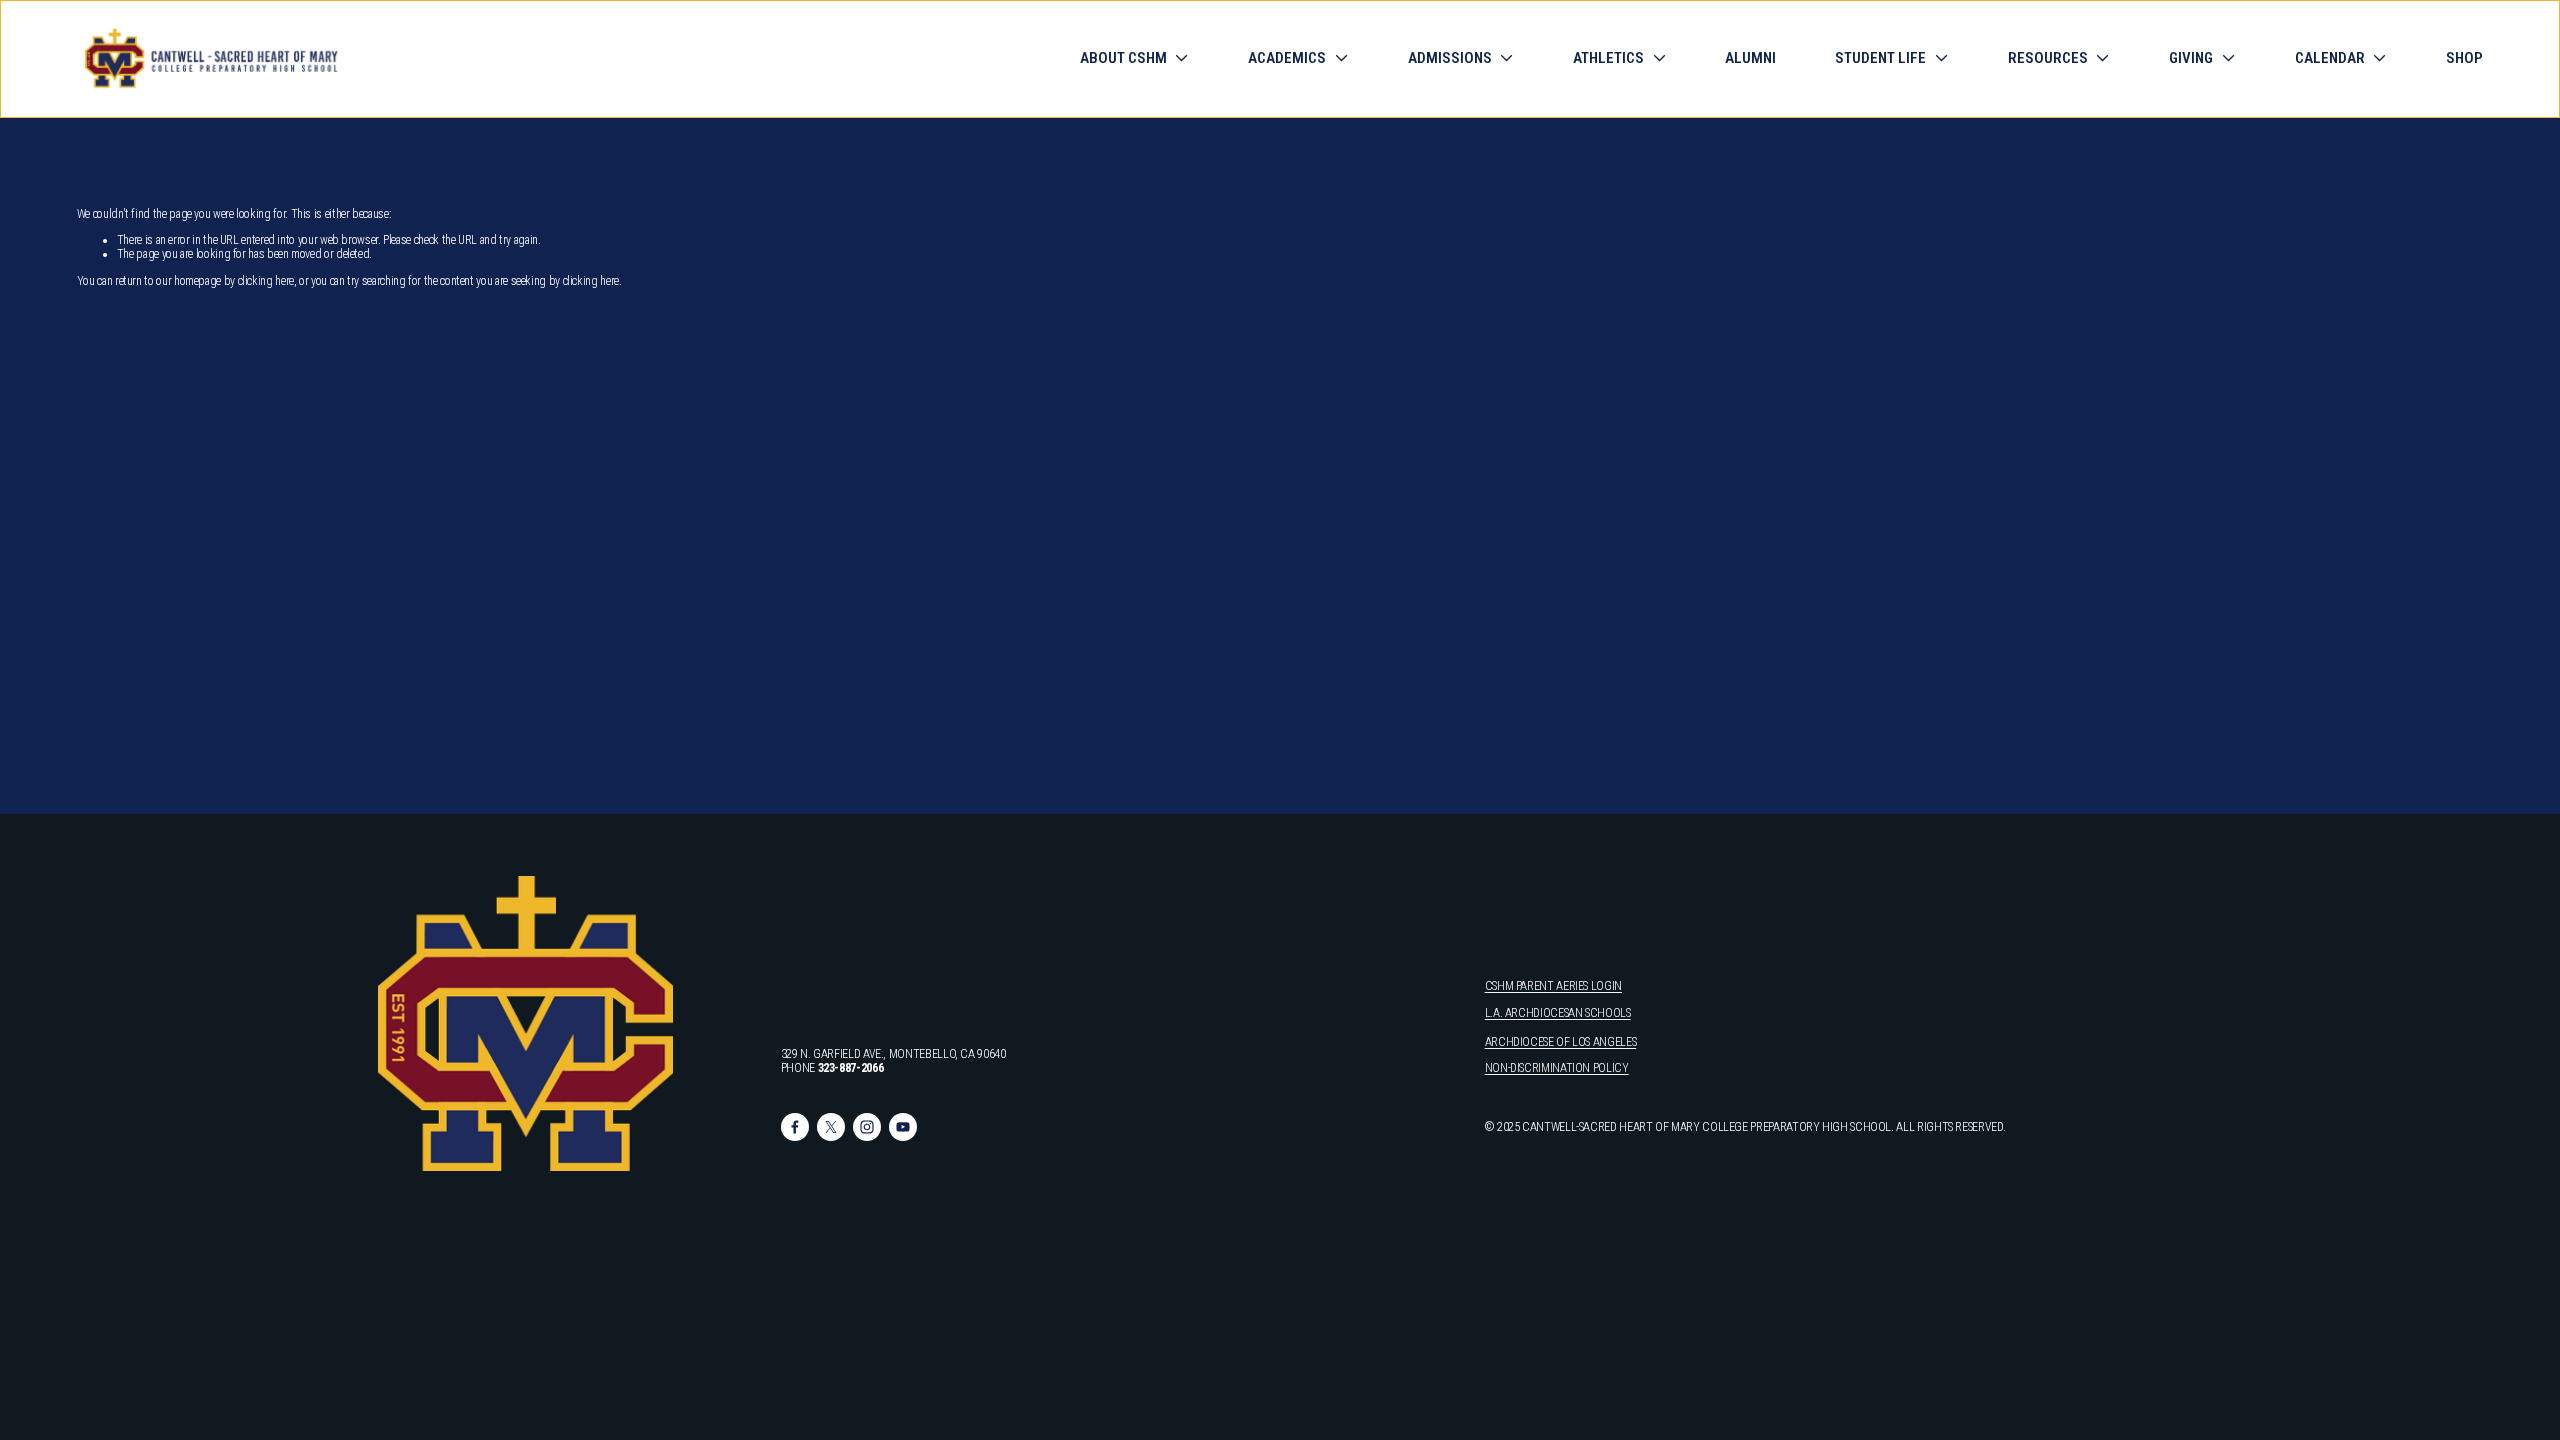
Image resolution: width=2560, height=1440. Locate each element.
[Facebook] (795, 1127)
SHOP (2464, 59)
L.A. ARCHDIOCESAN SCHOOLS (1558, 1013)
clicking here (266, 281)
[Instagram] (867, 1127)
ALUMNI (1750, 59)
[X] (831, 1127)
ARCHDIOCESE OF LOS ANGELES (1561, 1042)
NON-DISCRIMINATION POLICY (1557, 1068)
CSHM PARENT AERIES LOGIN (1553, 986)
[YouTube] (903, 1127)
